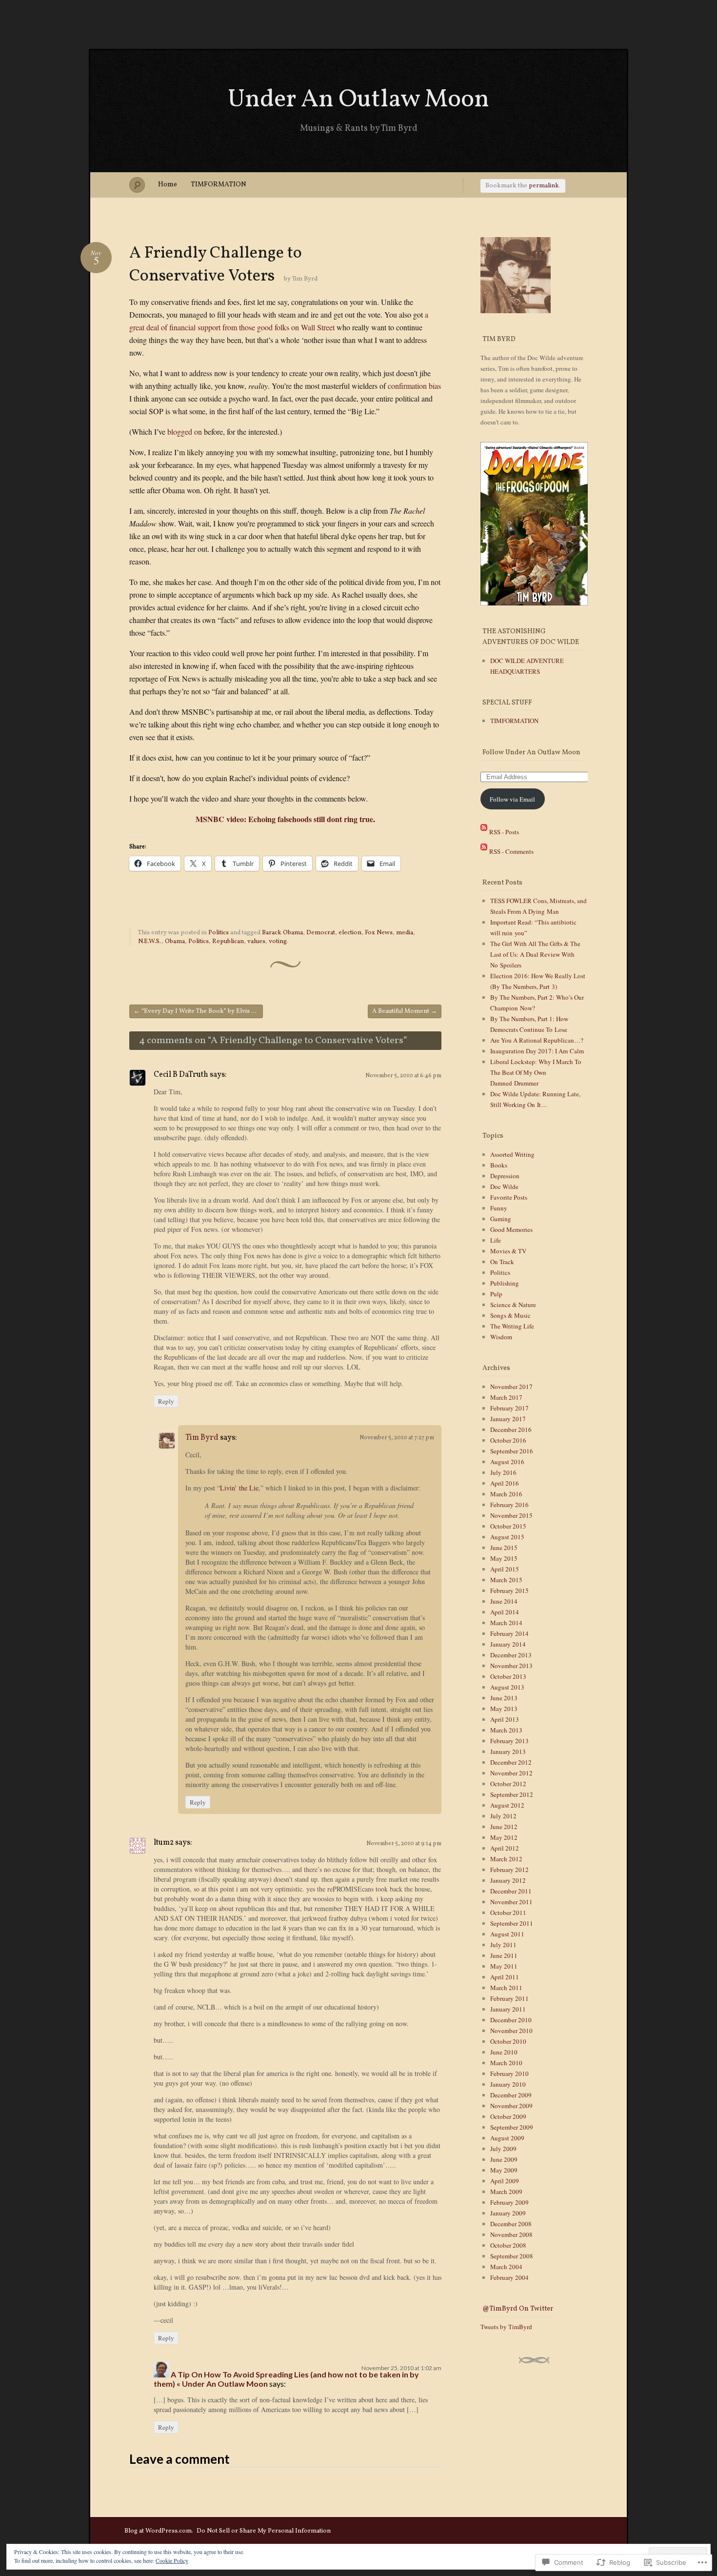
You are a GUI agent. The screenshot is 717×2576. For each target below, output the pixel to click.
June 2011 (504, 1955)
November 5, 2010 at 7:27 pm (397, 1438)
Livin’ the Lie (239, 1488)
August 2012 (507, 1805)
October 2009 (508, 2116)
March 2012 (506, 1859)
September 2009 (512, 2127)
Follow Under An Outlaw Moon (531, 753)
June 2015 (504, 1548)
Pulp (496, 1294)
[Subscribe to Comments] (484, 851)
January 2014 (508, 1644)
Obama (175, 942)
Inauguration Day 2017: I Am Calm (537, 1051)
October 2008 (508, 2245)
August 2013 (507, 1687)
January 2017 (508, 1419)
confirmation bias (414, 386)
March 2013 (506, 1730)
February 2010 (509, 2073)
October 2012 (508, 1784)
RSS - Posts (504, 832)
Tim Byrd (305, 279)
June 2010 (504, 2052)
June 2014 (504, 1601)
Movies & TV (508, 1251)
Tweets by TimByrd (506, 2327)
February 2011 (509, 1998)
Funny (499, 1208)
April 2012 (505, 1848)
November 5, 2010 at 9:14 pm (404, 1844)
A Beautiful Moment (405, 1011)
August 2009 (507, 2138)
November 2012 (511, 1773)
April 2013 (505, 1719)
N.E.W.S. (150, 942)
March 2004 (506, 2267)
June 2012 (504, 1827)
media (405, 933)
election (350, 933)
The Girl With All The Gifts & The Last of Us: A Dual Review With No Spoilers (535, 954)
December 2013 (511, 1655)
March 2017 (506, 1397)
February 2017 (509, 1408)
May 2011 (504, 1966)
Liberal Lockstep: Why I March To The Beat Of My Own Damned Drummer (536, 1072)
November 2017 (511, 1387)
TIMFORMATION (219, 185)
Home (168, 185)
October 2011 (508, 1912)
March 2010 (506, 2063)
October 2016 (508, 1440)
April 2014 (505, 1612)
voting (278, 942)
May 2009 (504, 2170)
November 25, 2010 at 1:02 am (401, 2368)
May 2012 (504, 1837)
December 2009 (511, 2095)
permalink (544, 186)
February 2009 (509, 2202)
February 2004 (509, 2277)
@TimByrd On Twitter (518, 2309)
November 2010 (511, 2031)
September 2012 (512, 1794)
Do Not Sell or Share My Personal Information (264, 2531)
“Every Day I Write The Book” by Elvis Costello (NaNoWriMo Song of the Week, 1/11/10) (198, 1011)
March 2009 (506, 2192)
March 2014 (506, 1623)
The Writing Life (512, 1326)
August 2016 (507, 1462)
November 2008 (511, 2234)
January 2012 (508, 1880)
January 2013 (508, 1751)
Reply (166, 1401)
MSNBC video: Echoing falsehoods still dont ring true (284, 819)
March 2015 (506, 1580)
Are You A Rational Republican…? (537, 1040)
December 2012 (511, 1762)
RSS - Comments (511, 851)
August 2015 (507, 1537)
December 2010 (511, 2020)
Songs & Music (510, 1315)
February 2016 (509, 1505)
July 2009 (503, 2149)
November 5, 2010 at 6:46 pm (403, 1076)
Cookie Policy (172, 2560)
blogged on (185, 432)
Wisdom (501, 1337)
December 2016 (511, 1429)
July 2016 (503, 1472)
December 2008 (511, 2224)
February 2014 (509, 1633)
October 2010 (508, 2041)
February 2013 (509, 1741)
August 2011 (507, 1934)
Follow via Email (512, 799)
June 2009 (504, 2159)
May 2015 (504, 1558)
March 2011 (506, 1988)
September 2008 (512, 2256)
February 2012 (509, 1870)
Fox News (379, 933)
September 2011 (512, 1923)
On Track (502, 1262)
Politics (219, 933)
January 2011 (508, 2009)
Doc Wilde (504, 1187)
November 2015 (511, 1515)
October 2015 (508, 1526)
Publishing (505, 1283)
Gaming (501, 1219)
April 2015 (505, 1569)
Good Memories (511, 1229)
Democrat (321, 933)
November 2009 (511, 2106)
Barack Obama (282, 933)
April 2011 (505, 1977)
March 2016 (506, 1494)
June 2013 (504, 1698)
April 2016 (505, 1483)
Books (499, 1165)
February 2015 (509, 1590)
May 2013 (504, 1709)
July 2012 (503, 1816)
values (256, 942)
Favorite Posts (509, 1197)
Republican (228, 942)
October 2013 (508, 1676)
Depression (505, 1176)
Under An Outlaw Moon (358, 100)
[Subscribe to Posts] (484, 832)
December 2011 (511, 1891)
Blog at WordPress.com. (159, 2531)
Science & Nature (513, 1305)
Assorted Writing (512, 1154)
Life (496, 1240)
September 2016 (512, 1451)
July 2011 (503, 1945)
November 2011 (511, 1902)
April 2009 (505, 2181)
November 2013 (511, 1666)
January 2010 (508, 2084)
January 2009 (508, 2213)
